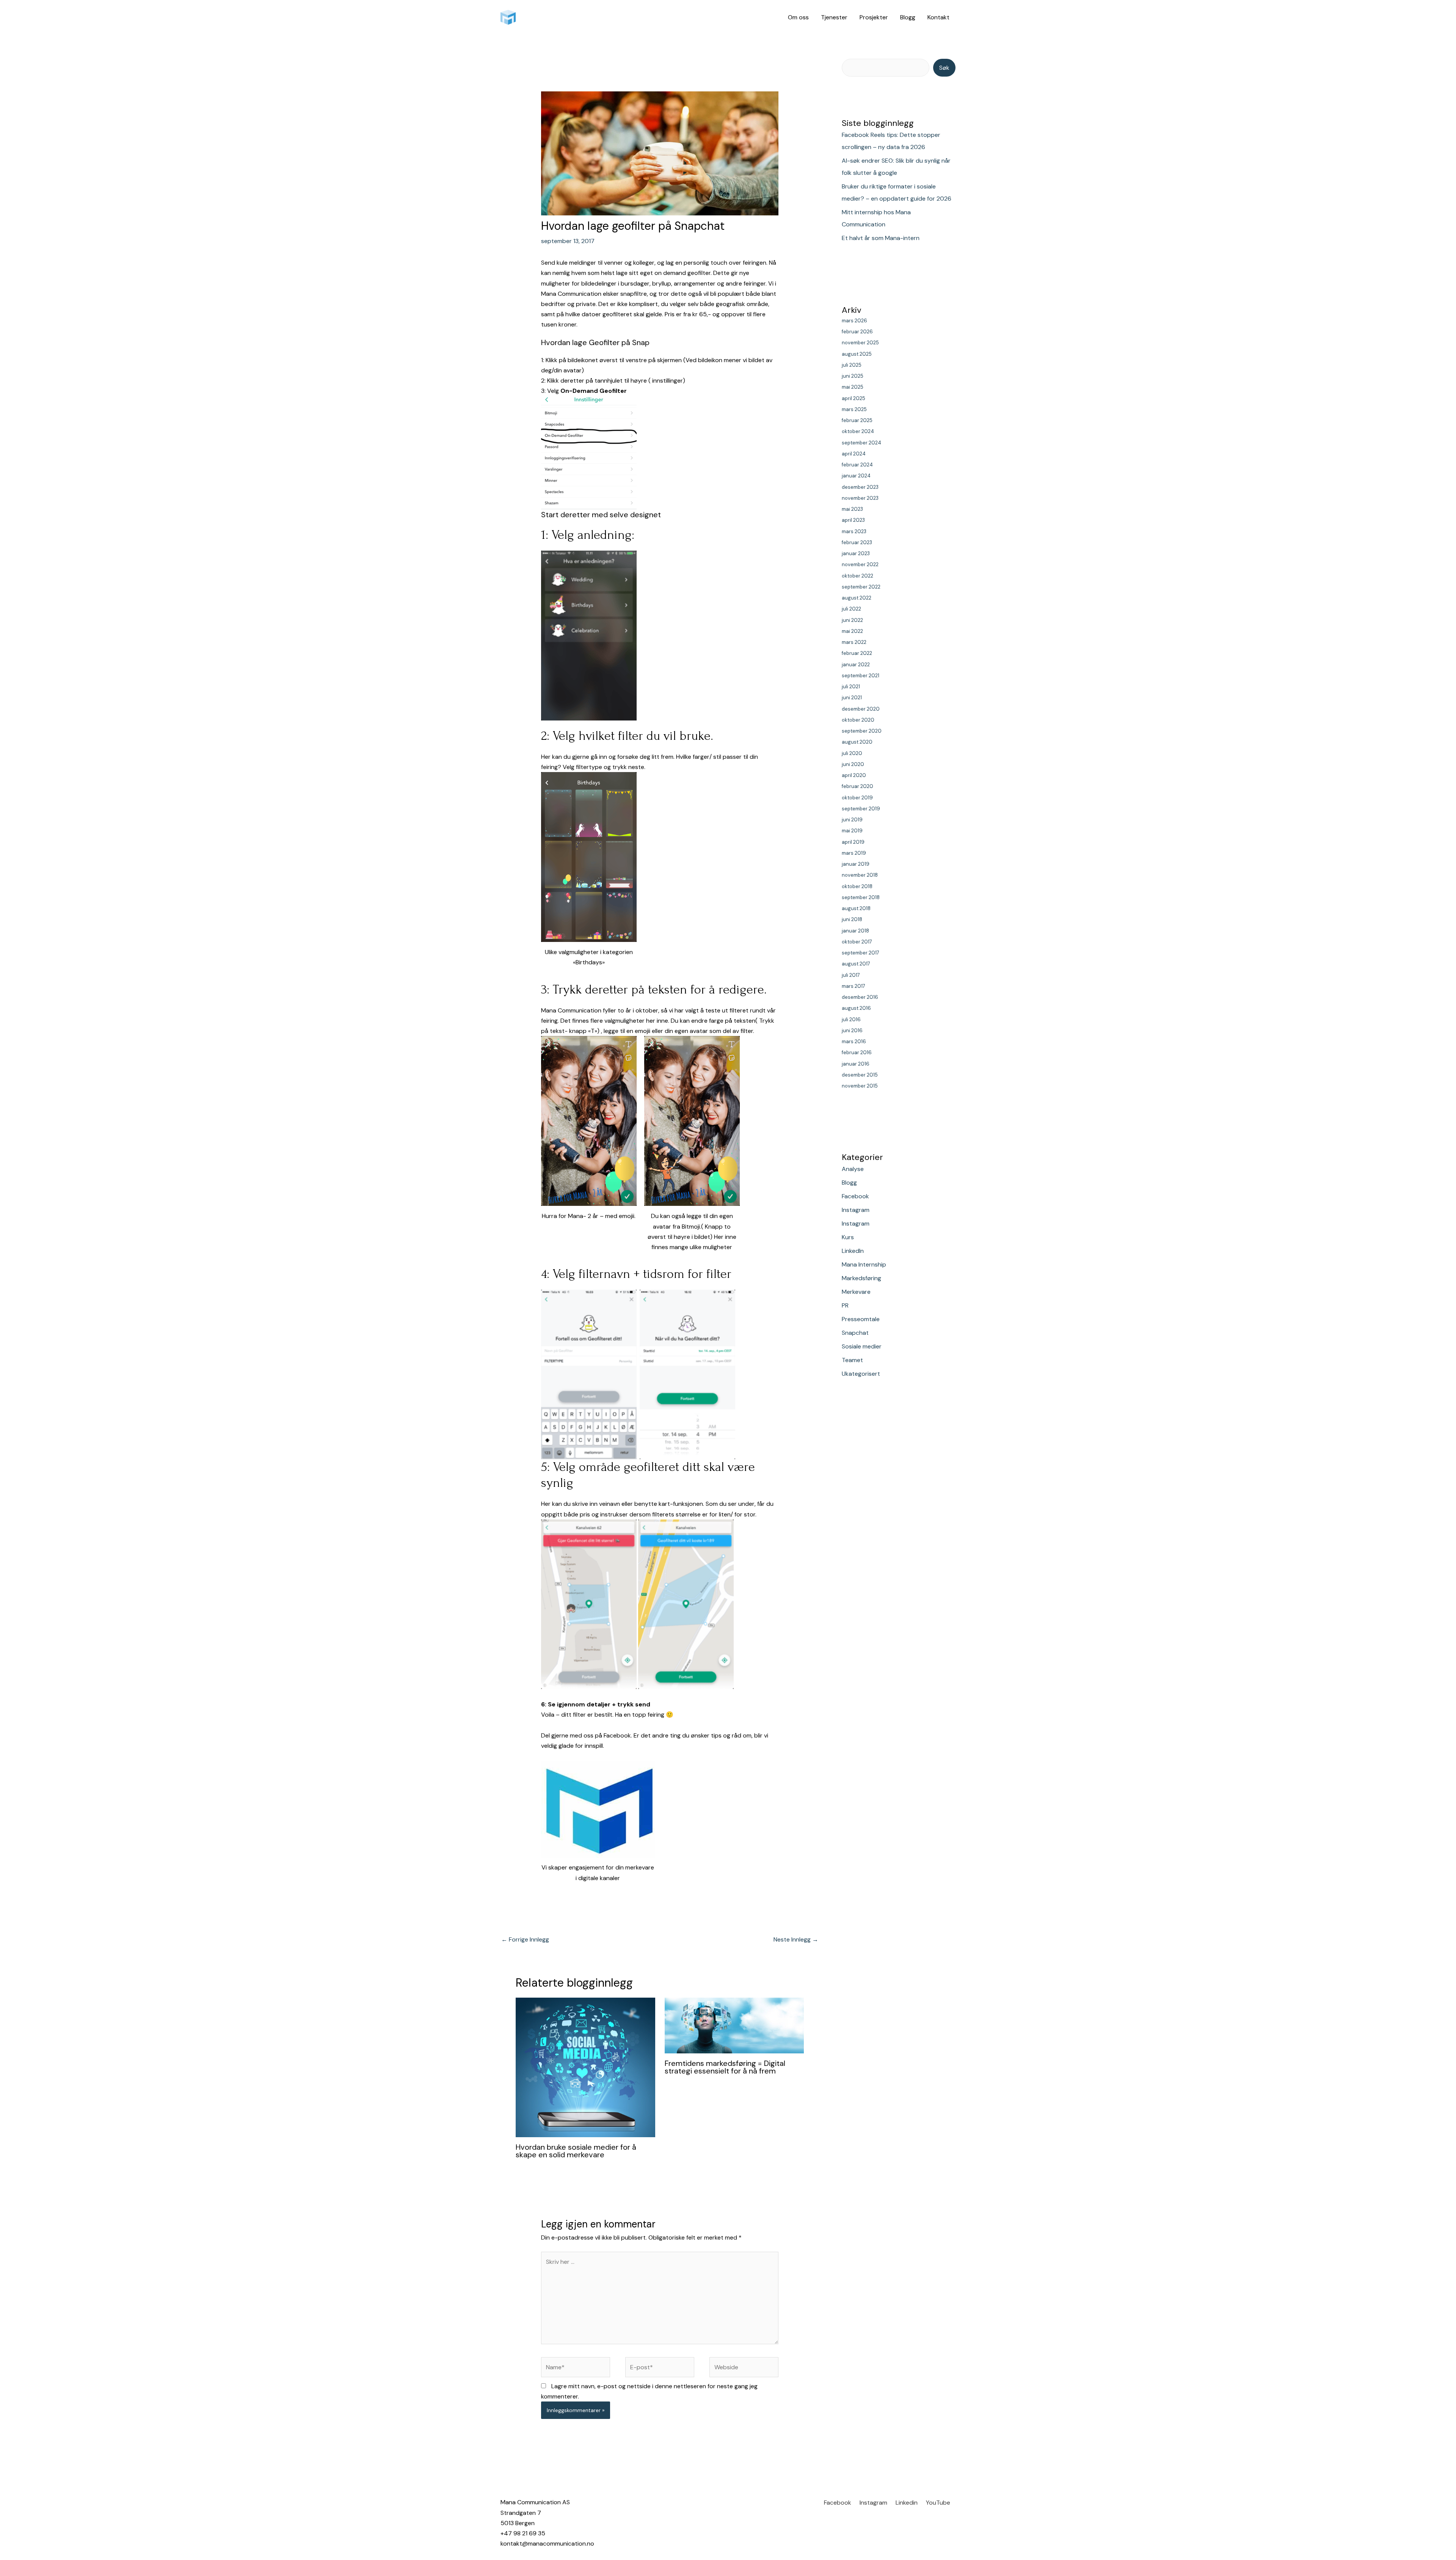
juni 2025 (853, 376)
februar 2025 (857, 420)
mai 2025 (853, 387)
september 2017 (861, 953)
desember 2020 (861, 709)
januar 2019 (856, 864)
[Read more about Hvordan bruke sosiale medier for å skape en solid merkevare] (585, 2067)
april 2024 (854, 454)
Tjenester (834, 17)
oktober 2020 (858, 720)
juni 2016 (852, 1030)
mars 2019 (854, 853)
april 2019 (853, 842)
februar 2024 (857, 465)
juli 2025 (852, 365)
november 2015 (860, 1086)
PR (845, 1305)
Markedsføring (861, 1278)
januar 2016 (856, 1064)
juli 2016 (851, 1019)
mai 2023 (852, 509)
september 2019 (861, 809)
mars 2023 (854, 531)
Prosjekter (874, 17)
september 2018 (861, 897)
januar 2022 (856, 665)
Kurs (848, 1237)
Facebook (855, 1196)
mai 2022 (852, 631)
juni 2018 (852, 919)
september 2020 (862, 731)
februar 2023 (857, 542)
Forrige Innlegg (525, 1939)
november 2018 (860, 875)
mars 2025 (854, 409)
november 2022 (860, 564)
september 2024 (861, 443)
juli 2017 (851, 975)
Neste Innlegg (796, 1939)
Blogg (908, 17)
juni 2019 (852, 820)
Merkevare (856, 1292)
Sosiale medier (862, 1346)
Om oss (798, 17)
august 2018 (856, 908)
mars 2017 (854, 986)
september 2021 (861, 676)
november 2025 (860, 343)
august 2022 (857, 598)
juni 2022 (852, 620)
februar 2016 (857, 1052)
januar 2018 (855, 931)
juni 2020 (853, 764)
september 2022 (861, 587)
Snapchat (855, 1333)
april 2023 (853, 520)
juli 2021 (851, 687)
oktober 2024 (858, 431)
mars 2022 (854, 642)
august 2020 (857, 742)
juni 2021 (852, 698)
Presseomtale (861, 1319)
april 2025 (854, 398)
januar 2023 (856, 553)
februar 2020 (857, 786)
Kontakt (938, 17)
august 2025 (857, 354)
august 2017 (856, 964)
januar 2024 (856, 476)
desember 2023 (860, 487)
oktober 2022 (857, 576)
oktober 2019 (857, 798)
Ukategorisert (861, 1374)
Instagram (856, 1210)
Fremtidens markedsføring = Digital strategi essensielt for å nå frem (725, 2067)
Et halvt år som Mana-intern (881, 238)
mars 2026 (854, 321)
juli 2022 (851, 609)
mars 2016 (854, 1041)
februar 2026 (857, 332)
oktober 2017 (857, 942)
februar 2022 (857, 653)
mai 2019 (852, 831)
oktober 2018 (857, 886)
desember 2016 (860, 997)
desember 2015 (860, 1075)
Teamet (852, 1360)
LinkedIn (853, 1251)
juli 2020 (852, 753)
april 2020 (854, 775)
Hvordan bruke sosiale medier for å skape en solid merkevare (576, 2151)
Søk (944, 68)
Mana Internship (864, 1264)
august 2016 (856, 1008)
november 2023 (860, 498)
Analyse (853, 1169)
